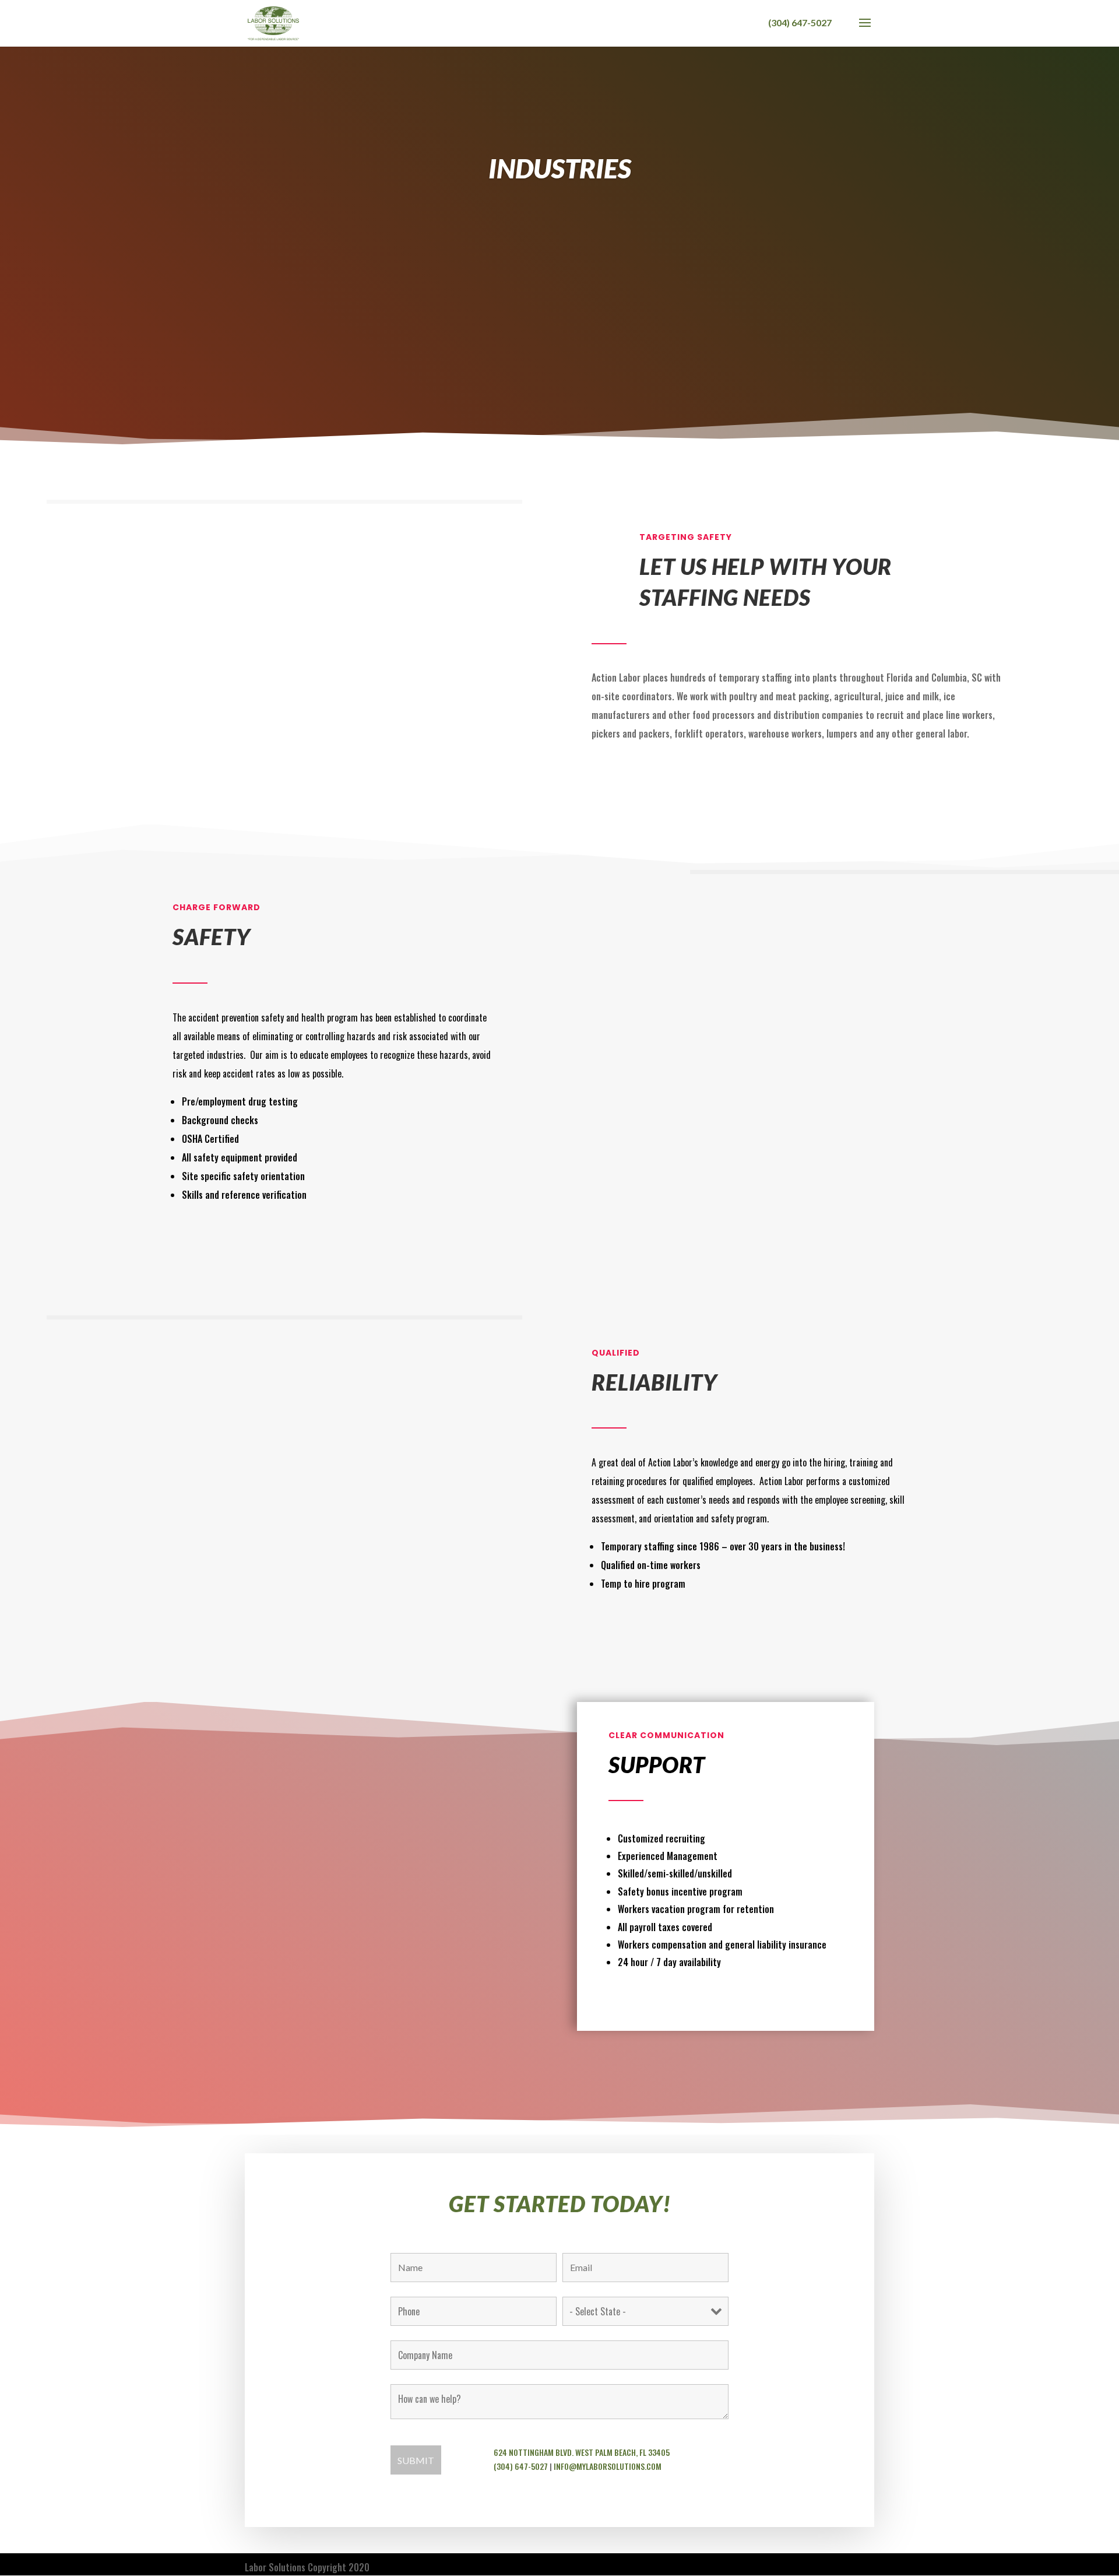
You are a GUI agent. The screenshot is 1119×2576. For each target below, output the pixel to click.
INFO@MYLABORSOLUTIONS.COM (608, 2466)
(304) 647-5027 (521, 2466)
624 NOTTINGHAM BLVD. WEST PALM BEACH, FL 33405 (582, 2452)
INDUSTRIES (560, 168)
